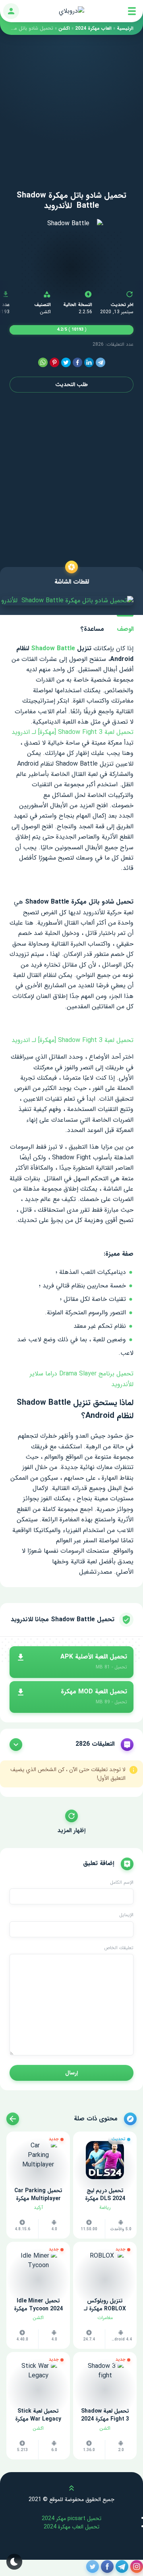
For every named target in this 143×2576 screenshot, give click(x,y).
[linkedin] (89, 363)
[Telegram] (100, 363)
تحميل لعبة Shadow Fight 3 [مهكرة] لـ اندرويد (72, 732)
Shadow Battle (54, 648)
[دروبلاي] (71, 11)
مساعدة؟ (92, 629)
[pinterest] (54, 363)
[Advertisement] (71, 106)
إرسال (71, 2073)
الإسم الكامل (122, 1883)
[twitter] (66, 363)
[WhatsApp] (43, 363)
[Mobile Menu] (132, 11)
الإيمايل (126, 1915)
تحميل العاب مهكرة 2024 (71, 2527)
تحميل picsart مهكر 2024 (71, 2519)
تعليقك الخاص (119, 1948)
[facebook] (77, 363)
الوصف (125, 629)
